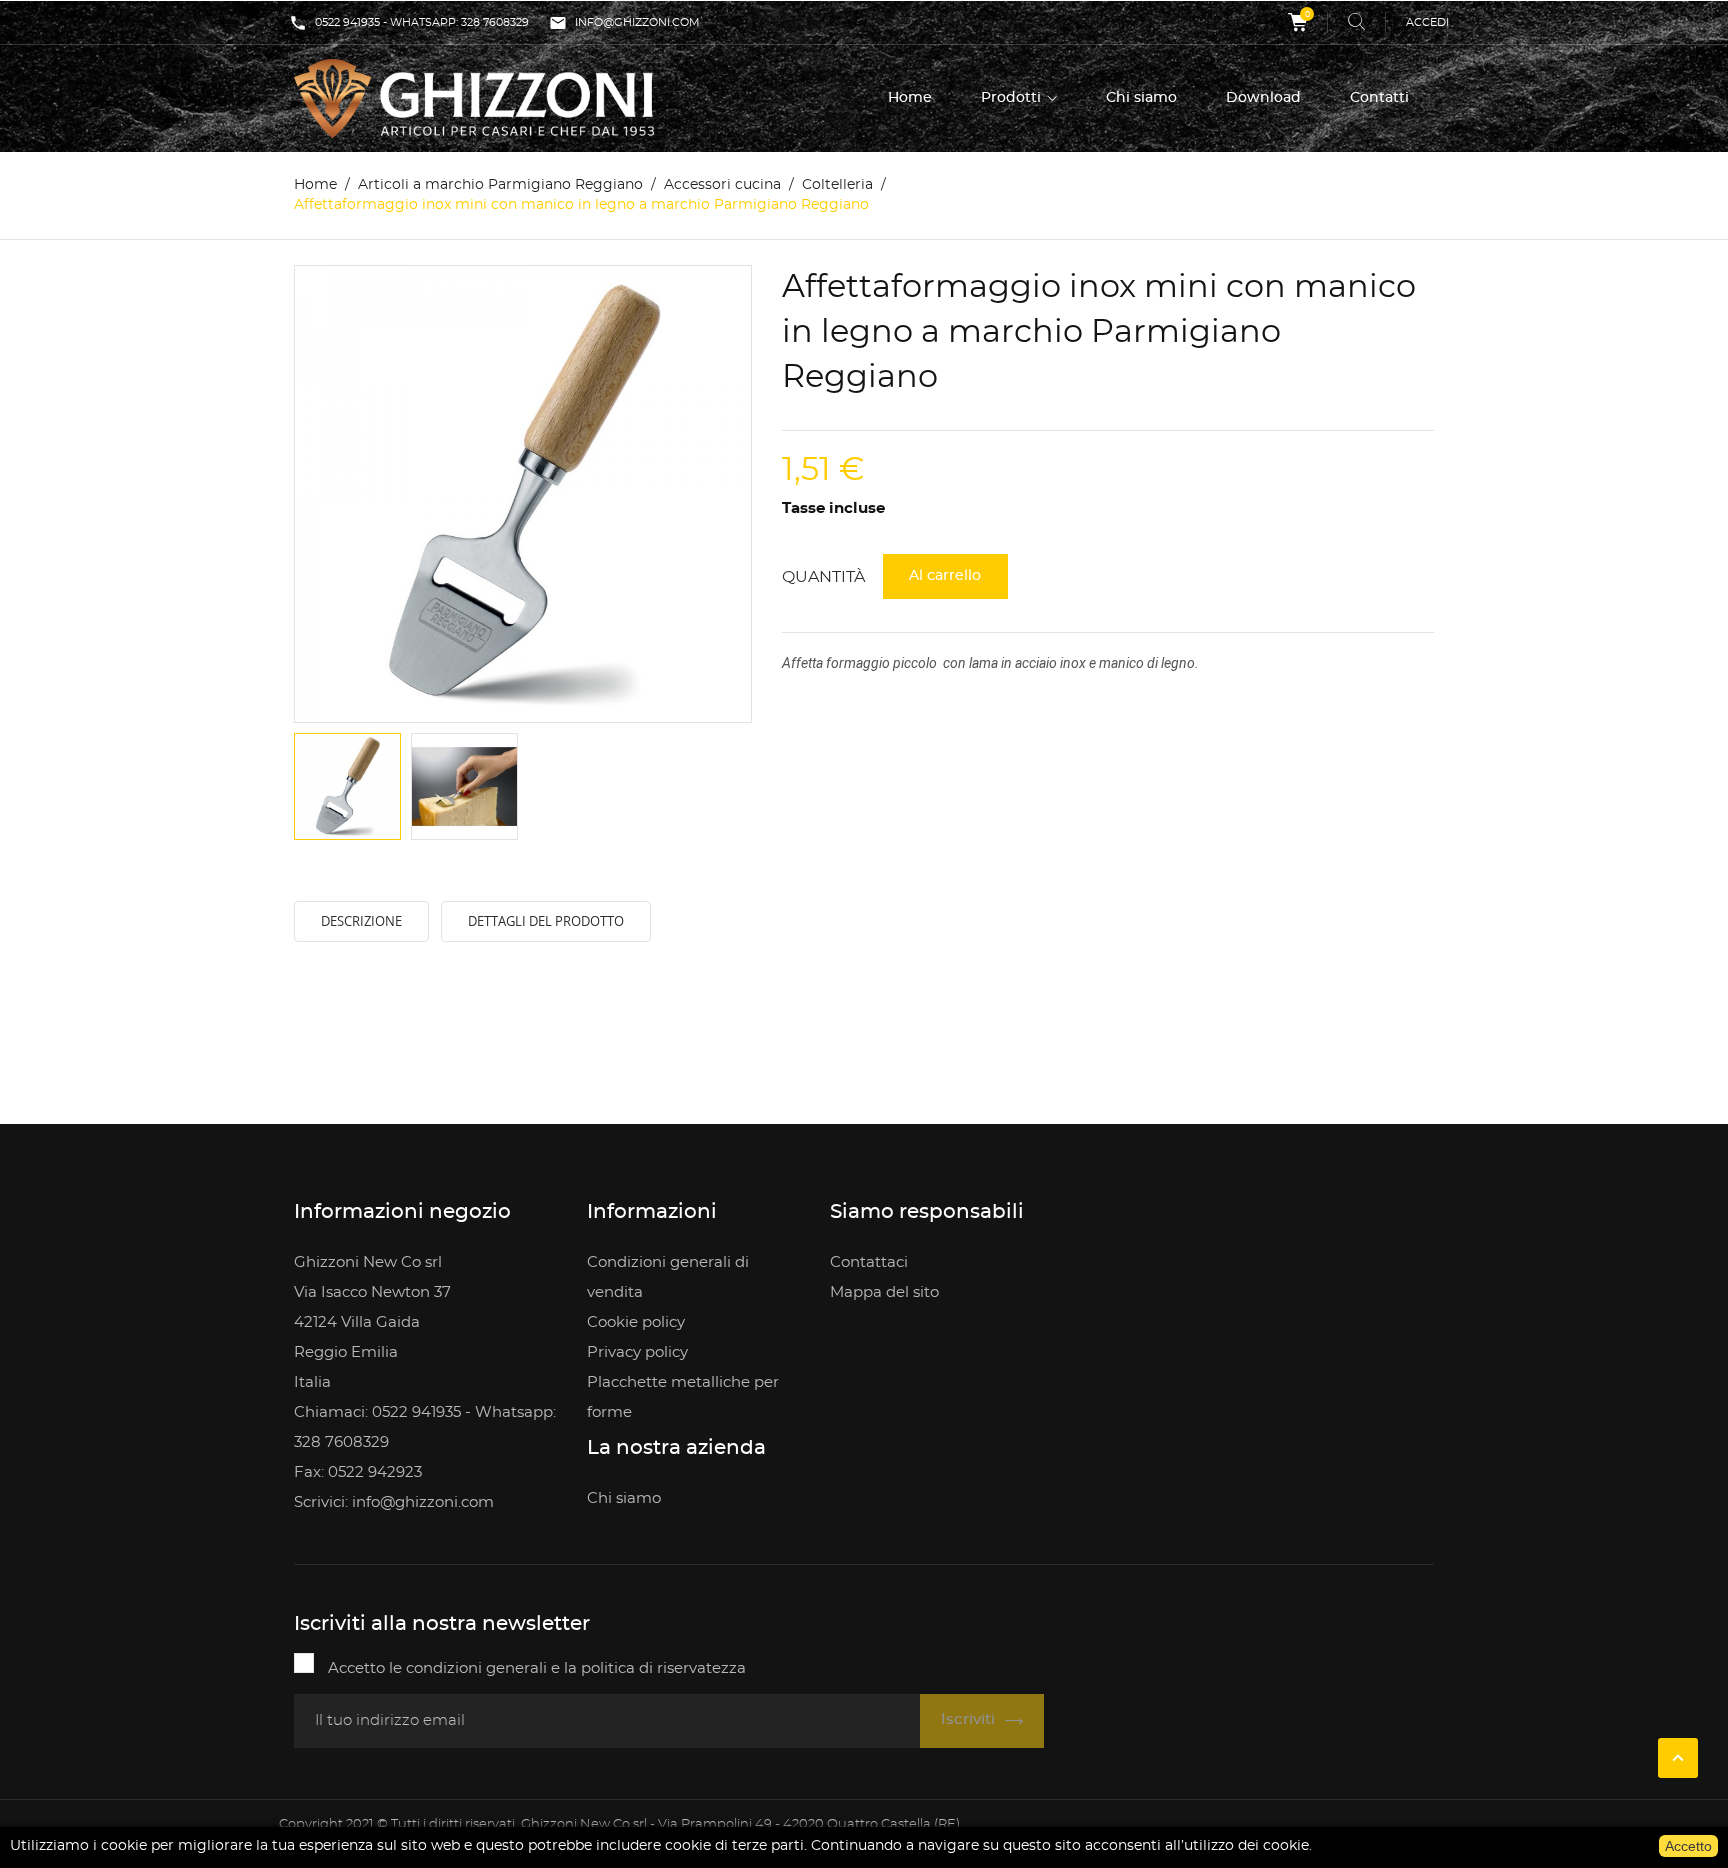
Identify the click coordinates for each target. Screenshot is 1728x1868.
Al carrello (945, 576)
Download (1263, 98)
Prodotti (1013, 98)
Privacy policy (637, 1352)
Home (910, 98)
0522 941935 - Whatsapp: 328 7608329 (409, 23)
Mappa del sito (884, 1292)
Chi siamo (1141, 98)
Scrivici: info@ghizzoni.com (394, 1502)
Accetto (1688, 1846)
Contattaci (869, 1262)
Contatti (1379, 98)
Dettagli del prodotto (546, 921)
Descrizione (361, 921)
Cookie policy (636, 1322)
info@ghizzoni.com (624, 23)
